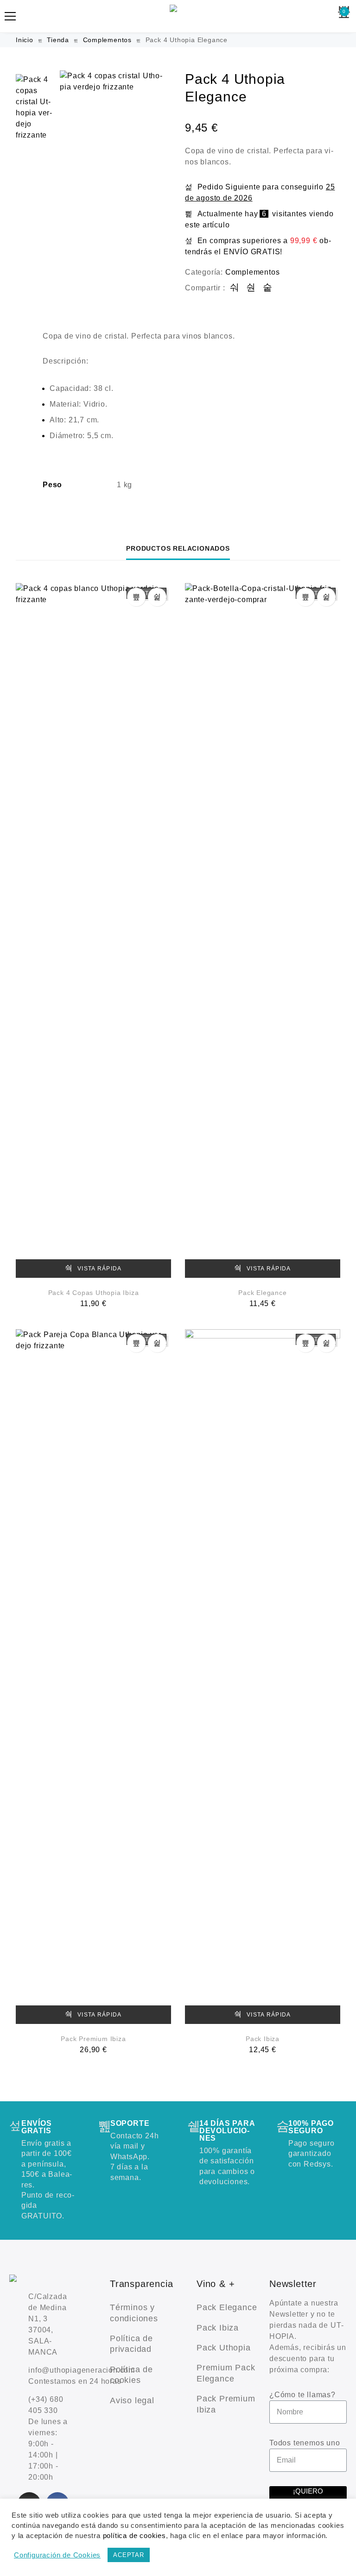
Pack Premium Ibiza (93, 2039)
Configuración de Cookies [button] (57, 2555)
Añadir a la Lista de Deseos (157, 597)
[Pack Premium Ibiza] (93, 1677)
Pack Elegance (262, 1293)
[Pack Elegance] (263, 930)
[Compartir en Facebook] (235, 288)
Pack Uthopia (224, 2348)
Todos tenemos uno (305, 2443)
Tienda (58, 40)
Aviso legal (132, 2400)
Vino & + (216, 2284)
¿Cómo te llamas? (302, 2395)
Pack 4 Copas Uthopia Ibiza (94, 1293)
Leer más (136, 597)
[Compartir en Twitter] (251, 288)
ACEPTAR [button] (129, 2555)
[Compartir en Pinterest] (268, 288)
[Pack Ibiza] (263, 1677)
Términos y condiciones (134, 2313)
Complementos (108, 40)
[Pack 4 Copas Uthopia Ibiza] (93, 930)
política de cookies (134, 2536)
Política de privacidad (131, 2344)
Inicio (25, 40)
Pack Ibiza (263, 2039)
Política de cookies (131, 2375)
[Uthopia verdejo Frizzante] (178, 16)
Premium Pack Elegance (226, 2373)
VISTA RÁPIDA (99, 1269)
